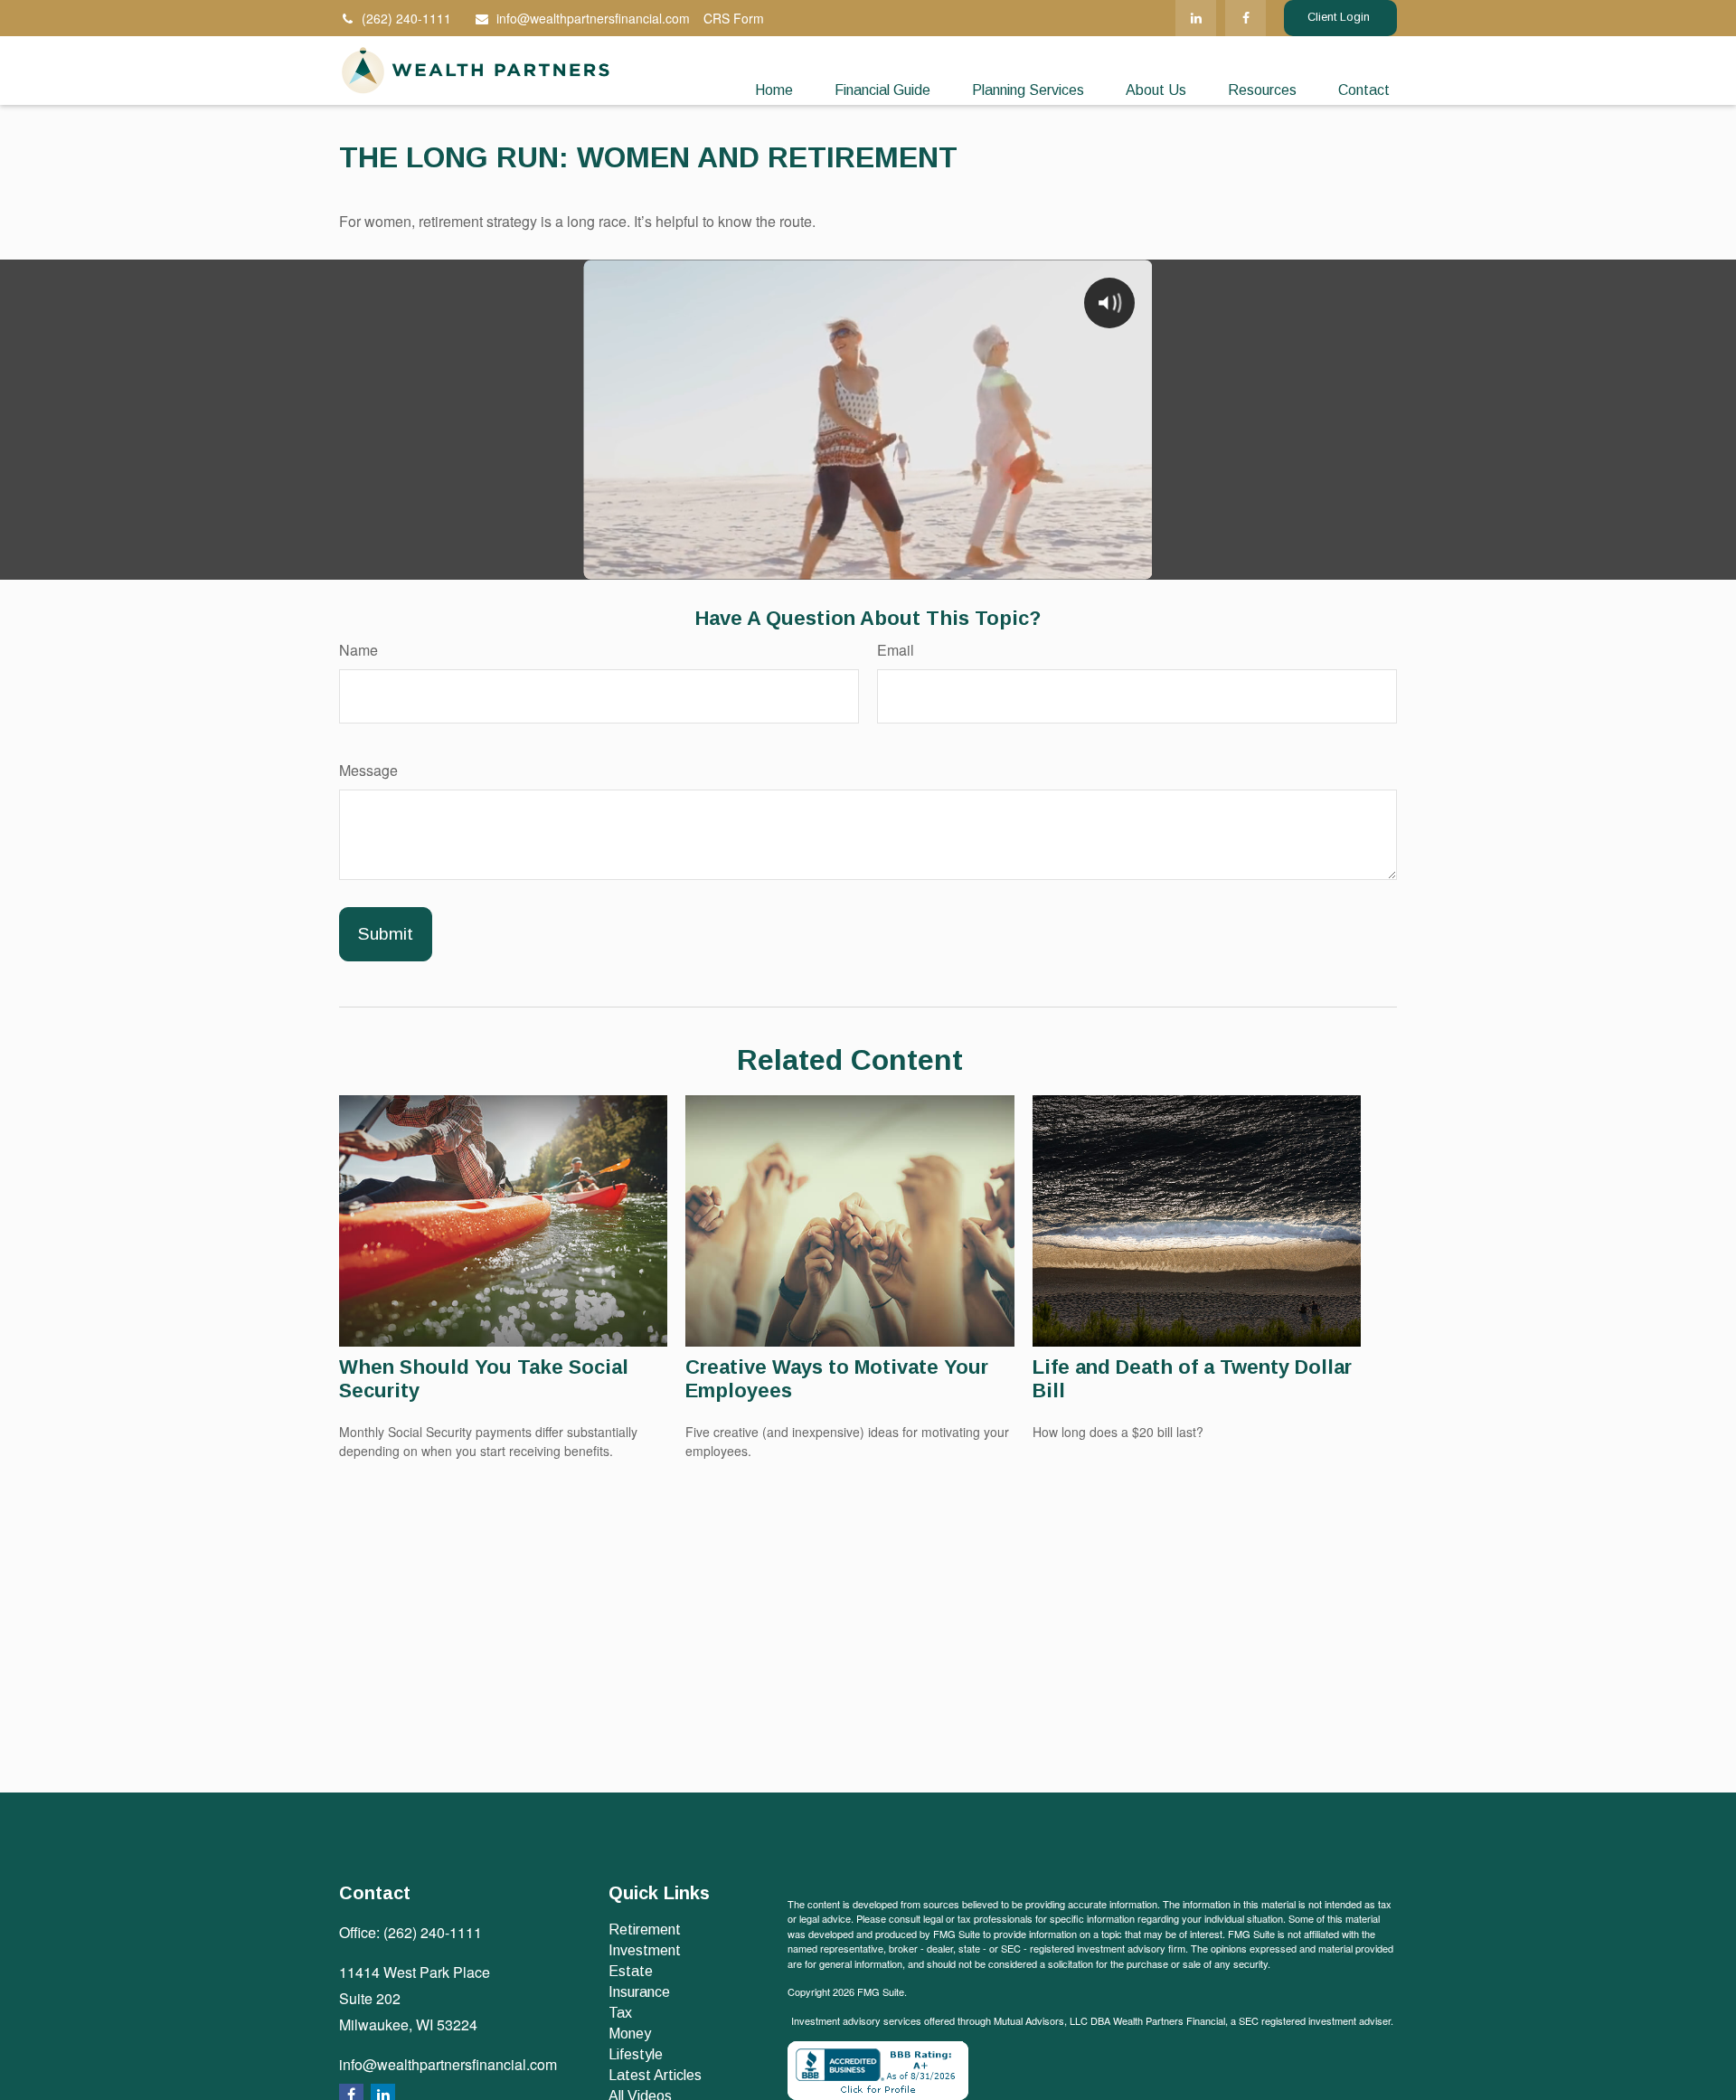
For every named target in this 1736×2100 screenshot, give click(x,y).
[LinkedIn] (1196, 18)
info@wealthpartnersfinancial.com (593, 18)
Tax (620, 2013)
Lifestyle (636, 2054)
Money (630, 2034)
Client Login (1340, 17)
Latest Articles (655, 2075)
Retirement (645, 1930)
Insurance (639, 1992)
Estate (631, 1971)
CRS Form (734, 18)
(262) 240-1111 (406, 18)
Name (359, 650)
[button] (774, 91)
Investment (645, 1950)
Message (368, 770)
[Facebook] (1245, 18)
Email (896, 650)
